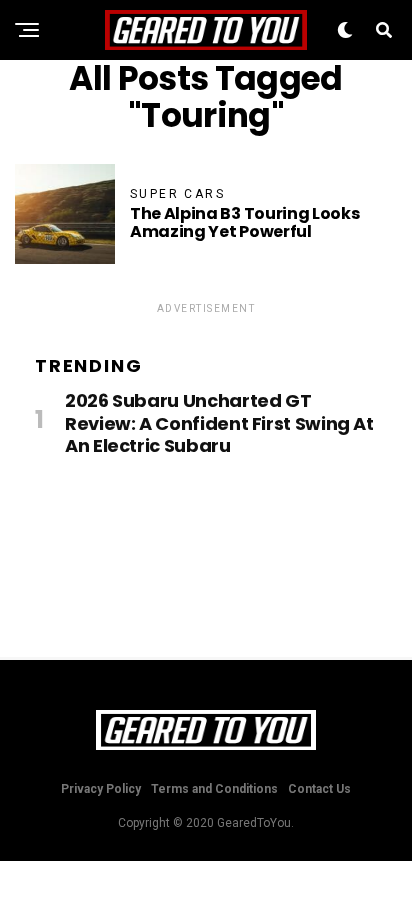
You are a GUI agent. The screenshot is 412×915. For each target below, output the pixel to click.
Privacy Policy (101, 789)
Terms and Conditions (214, 789)
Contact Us (319, 789)
